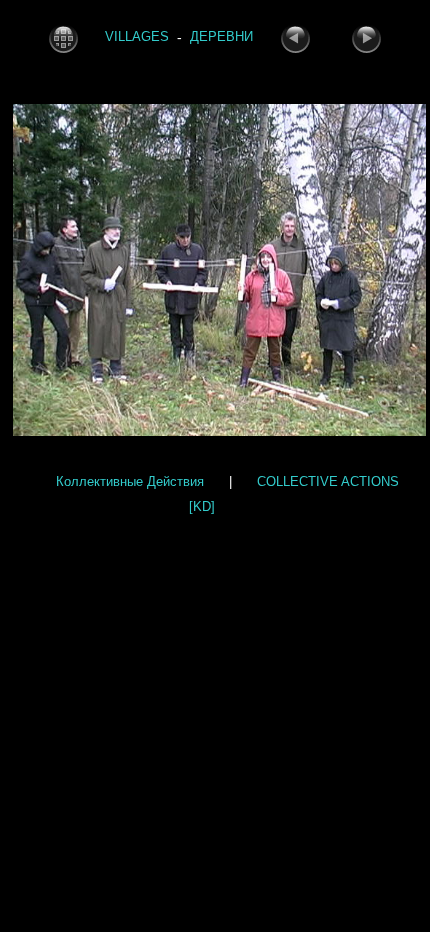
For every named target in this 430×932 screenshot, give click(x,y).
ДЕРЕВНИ (221, 37)
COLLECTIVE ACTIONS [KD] (294, 494)
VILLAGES (137, 37)
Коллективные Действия (130, 481)
